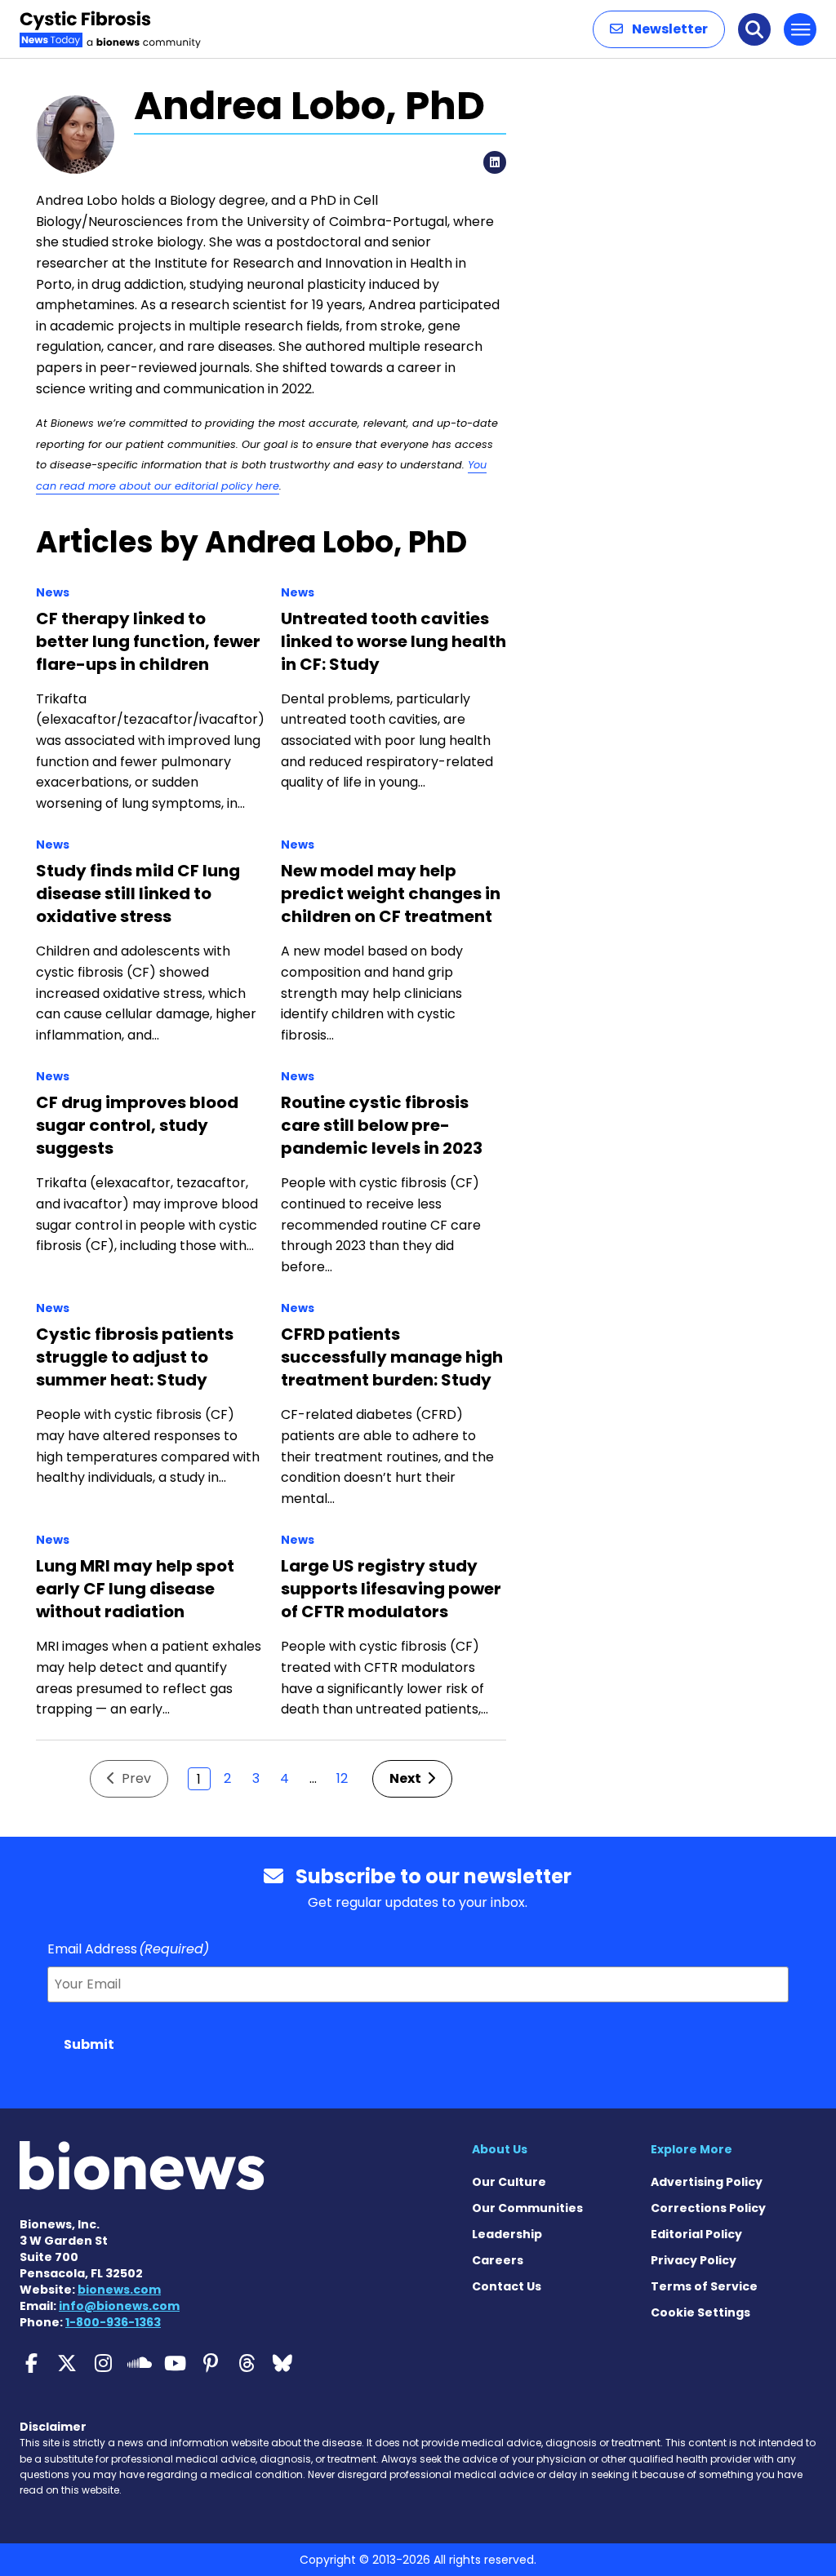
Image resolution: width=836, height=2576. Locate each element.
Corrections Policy (708, 2208)
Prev (135, 1778)
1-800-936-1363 (113, 2322)
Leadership (507, 2234)
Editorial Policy (696, 2234)
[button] (659, 29)
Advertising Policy (707, 2182)
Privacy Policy (694, 2260)
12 (342, 1778)
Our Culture (509, 2182)
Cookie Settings (700, 2312)
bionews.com (119, 2290)
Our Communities (527, 2208)
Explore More (691, 2149)
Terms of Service (704, 2286)
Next (407, 1778)
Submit (89, 2044)
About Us (500, 2149)
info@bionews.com (119, 2306)
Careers (498, 2260)
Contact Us (507, 2286)
